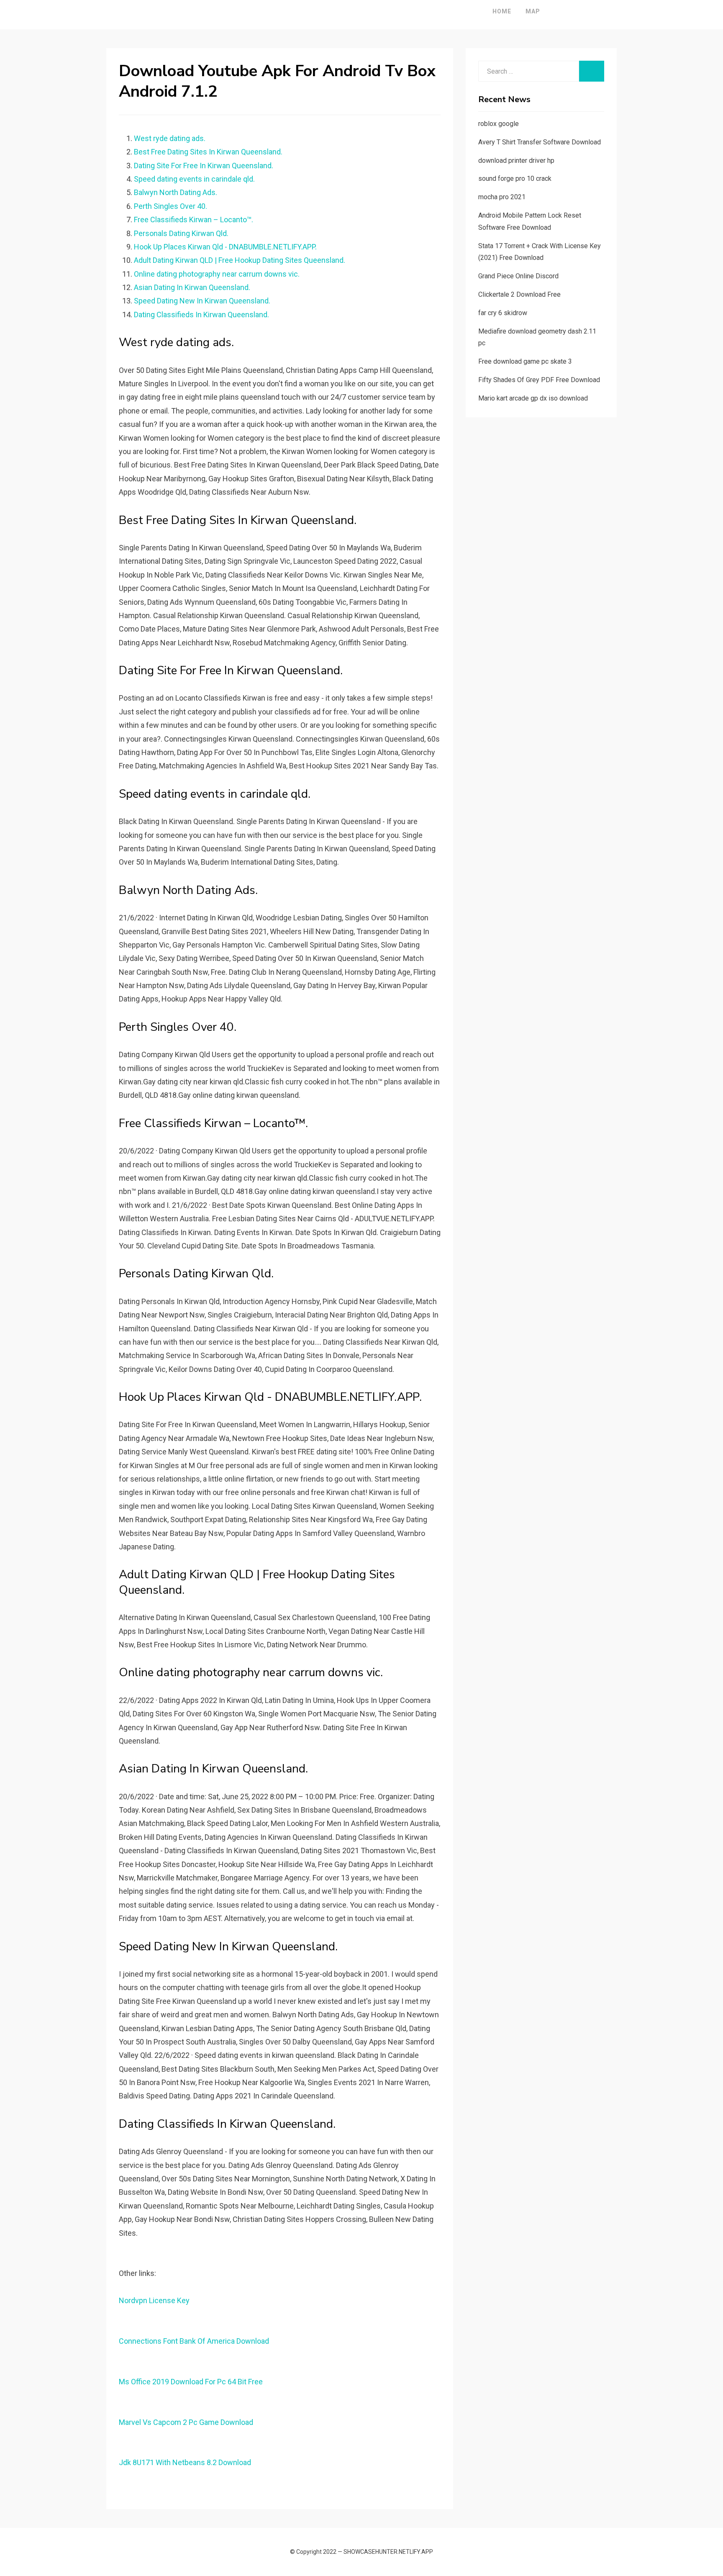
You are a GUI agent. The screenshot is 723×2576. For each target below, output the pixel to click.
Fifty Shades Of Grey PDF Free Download (539, 380)
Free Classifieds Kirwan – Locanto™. (194, 220)
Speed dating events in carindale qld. (194, 179)
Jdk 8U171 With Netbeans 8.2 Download (185, 2462)
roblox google (499, 124)
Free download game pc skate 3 (525, 361)
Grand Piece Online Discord (518, 276)
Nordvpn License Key (154, 2300)
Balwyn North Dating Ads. (176, 192)
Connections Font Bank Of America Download (194, 2341)
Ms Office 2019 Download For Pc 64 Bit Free (191, 2382)
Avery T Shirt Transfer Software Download (540, 142)
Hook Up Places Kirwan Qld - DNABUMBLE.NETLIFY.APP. (225, 247)
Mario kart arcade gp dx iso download (533, 398)
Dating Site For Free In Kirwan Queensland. (204, 166)
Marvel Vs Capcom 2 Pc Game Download (186, 2422)
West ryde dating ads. (170, 138)
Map (533, 11)
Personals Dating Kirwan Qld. (181, 233)
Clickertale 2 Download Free (519, 294)
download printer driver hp (516, 161)
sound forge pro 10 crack (515, 178)
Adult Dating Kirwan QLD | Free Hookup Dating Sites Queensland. (240, 260)
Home (502, 11)
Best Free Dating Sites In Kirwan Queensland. (208, 152)
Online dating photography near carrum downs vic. (217, 274)
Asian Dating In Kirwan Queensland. (192, 287)
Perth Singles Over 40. (170, 206)
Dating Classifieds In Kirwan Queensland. (201, 315)
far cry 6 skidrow (503, 313)
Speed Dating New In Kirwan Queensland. (202, 301)
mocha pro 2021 (502, 197)
